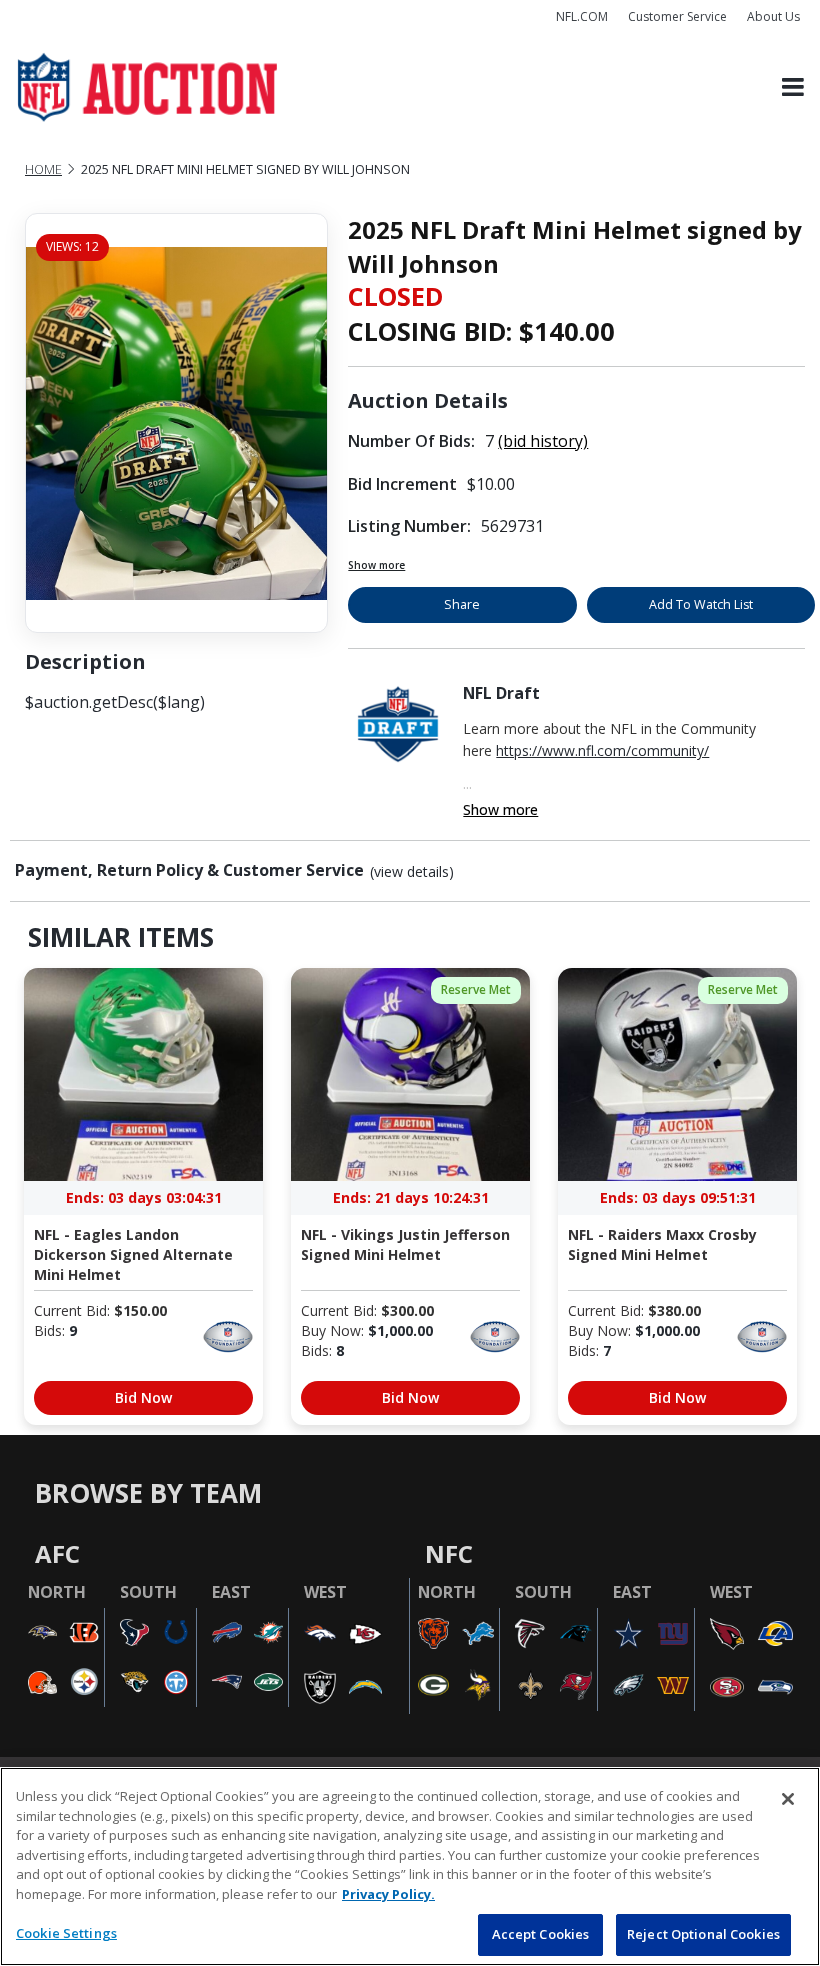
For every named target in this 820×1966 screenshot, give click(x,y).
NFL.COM (582, 16)
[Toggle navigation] (793, 87)
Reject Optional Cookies (703, 1934)
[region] (410, 1866)
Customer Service (677, 16)
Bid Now (143, 1397)
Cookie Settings (66, 1933)
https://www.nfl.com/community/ (602, 750)
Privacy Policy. (388, 1894)
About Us (773, 16)
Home (43, 169)
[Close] (788, 1799)
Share (462, 604)
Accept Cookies (541, 1934)
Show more (376, 565)
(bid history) (543, 441)
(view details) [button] (412, 872)
